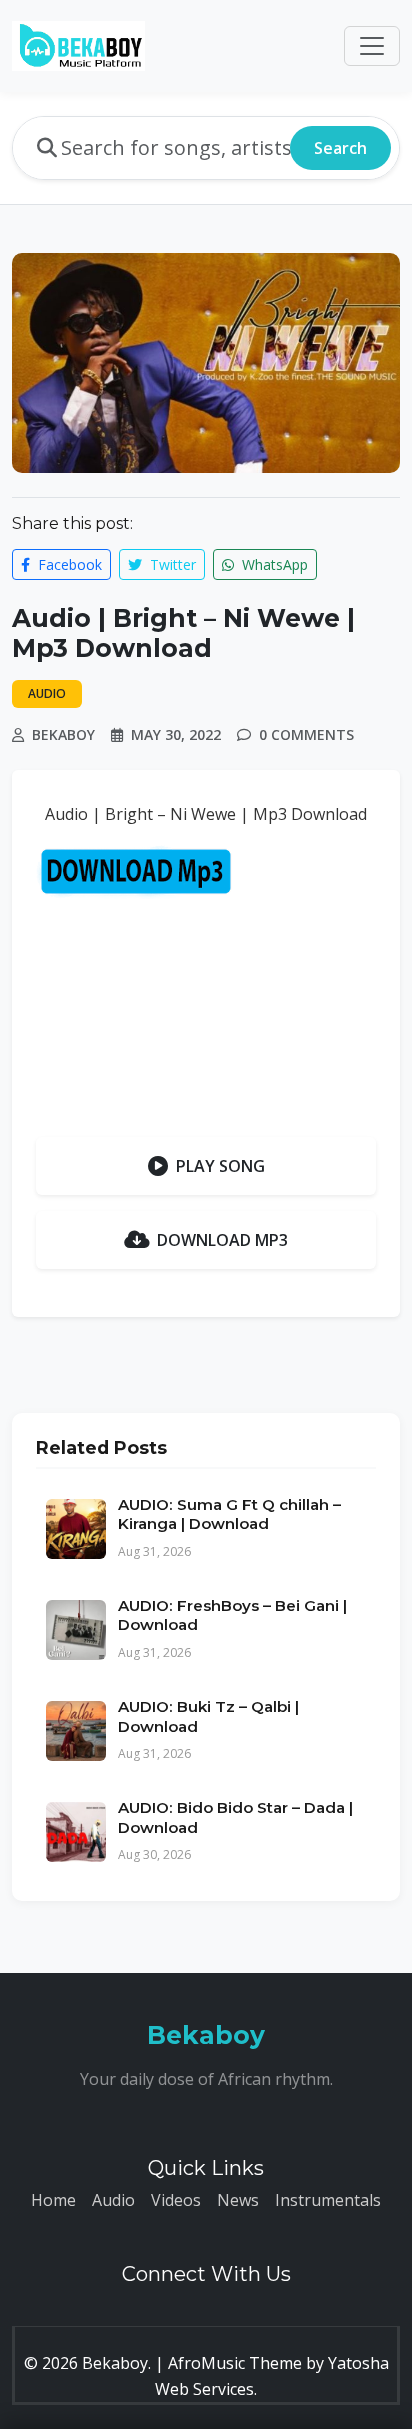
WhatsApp (273, 564)
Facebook (68, 564)
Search (340, 148)
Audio (113, 2200)
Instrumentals (328, 2200)
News (238, 2200)
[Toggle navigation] (372, 46)
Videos (176, 2200)
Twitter (171, 564)
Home (53, 2200)
